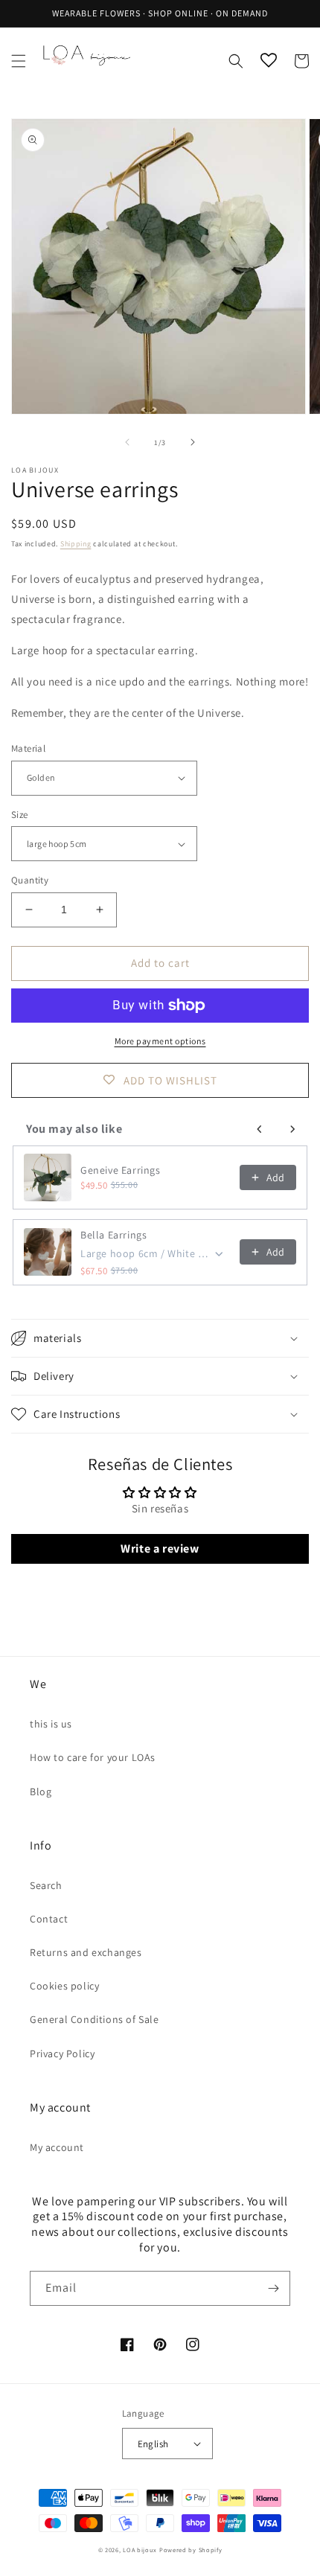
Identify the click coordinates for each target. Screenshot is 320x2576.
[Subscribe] (273, 2288)
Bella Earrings (113, 1235)
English (153, 2444)
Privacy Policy (62, 2054)
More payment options (160, 1041)
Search (46, 1885)
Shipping (76, 544)
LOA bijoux (141, 2550)
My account (57, 2147)
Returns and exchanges (86, 1952)
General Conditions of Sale (95, 2019)
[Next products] (292, 1129)
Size (20, 815)
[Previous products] (260, 1129)
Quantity (30, 880)
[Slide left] (127, 442)
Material (28, 748)
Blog (41, 1792)
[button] (19, 61)
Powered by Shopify (191, 2550)
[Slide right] (193, 442)
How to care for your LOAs (93, 1757)
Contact (49, 1919)
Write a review (160, 1549)
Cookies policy (64, 1986)
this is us (51, 1724)
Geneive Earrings (121, 1170)
